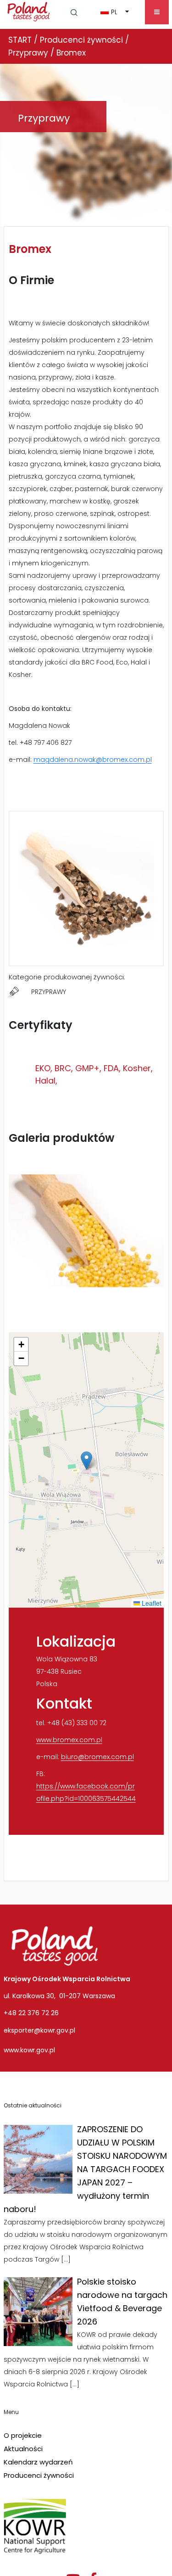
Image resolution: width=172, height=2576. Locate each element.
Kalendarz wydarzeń (38, 2462)
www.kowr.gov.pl (29, 2050)
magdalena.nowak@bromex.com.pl (93, 760)
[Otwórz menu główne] (157, 12)
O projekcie (23, 2435)
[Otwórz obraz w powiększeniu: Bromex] (86, 1231)
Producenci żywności (39, 2475)
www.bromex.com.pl (69, 1740)
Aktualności (23, 2449)
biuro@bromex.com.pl (97, 1757)
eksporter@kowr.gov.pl (39, 2030)
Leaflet (151, 1603)
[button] (74, 12)
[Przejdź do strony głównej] (29, 11)
